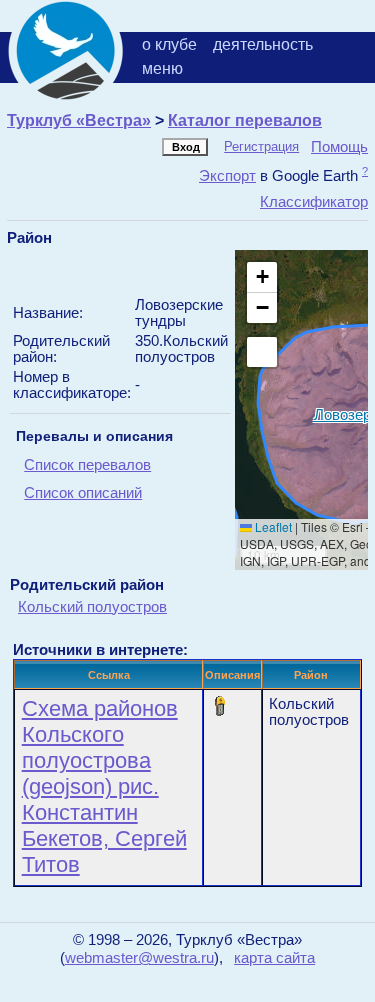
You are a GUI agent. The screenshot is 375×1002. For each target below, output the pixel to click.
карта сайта (274, 958)
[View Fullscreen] (262, 352)
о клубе (169, 44)
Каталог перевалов (245, 120)
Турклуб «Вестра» (79, 120)
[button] (262, 277)
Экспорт (227, 175)
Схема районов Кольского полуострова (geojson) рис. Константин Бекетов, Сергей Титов (104, 786)
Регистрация (261, 146)
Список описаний (83, 493)
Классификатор (314, 201)
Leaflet (272, 526)
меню (162, 68)
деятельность (263, 44)
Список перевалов (87, 465)
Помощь (339, 146)
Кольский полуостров (92, 606)
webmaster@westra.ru (139, 958)
